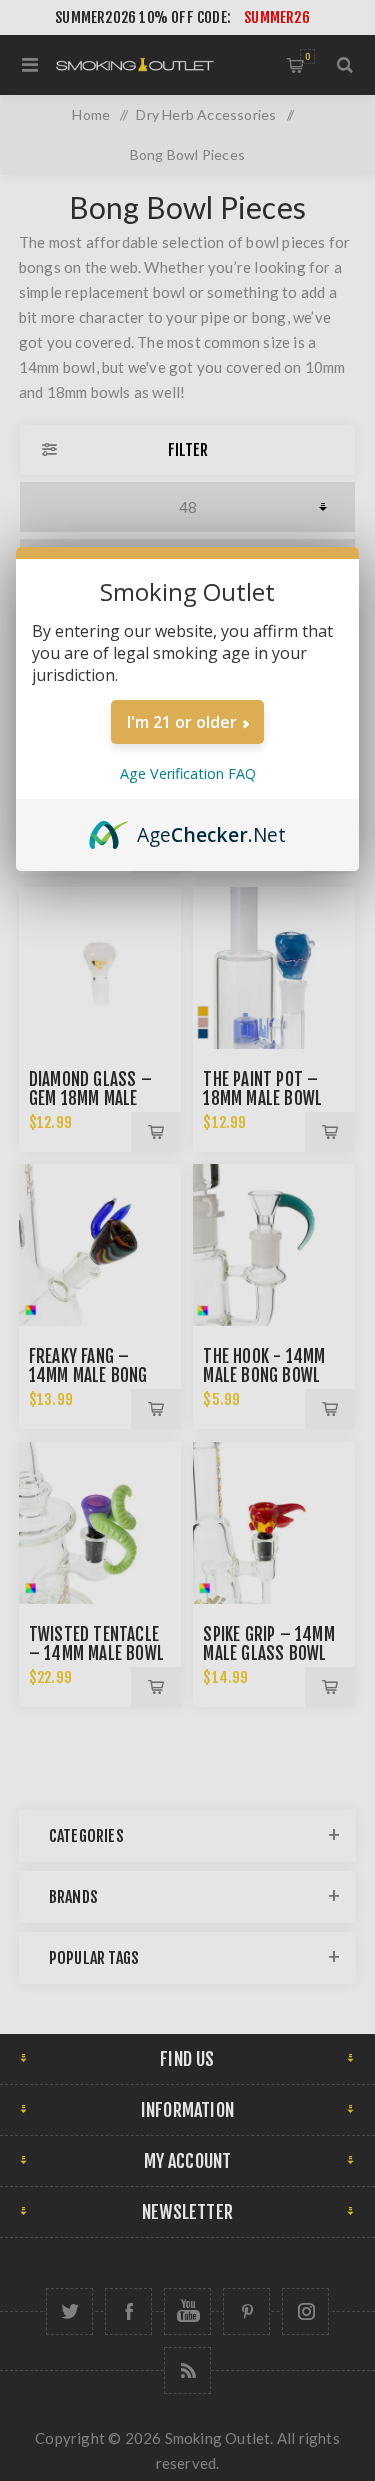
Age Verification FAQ (188, 773)
